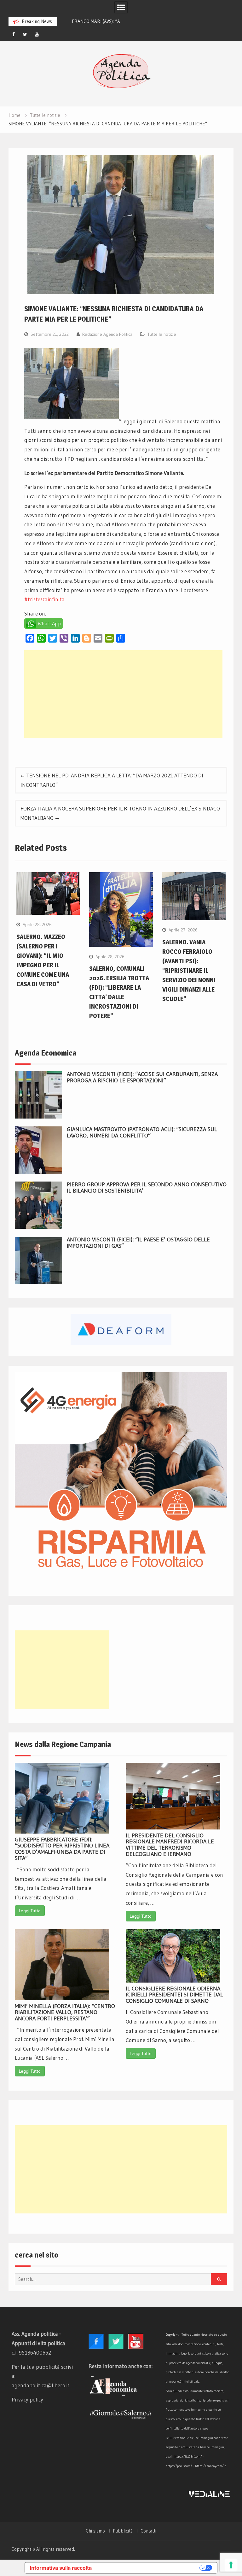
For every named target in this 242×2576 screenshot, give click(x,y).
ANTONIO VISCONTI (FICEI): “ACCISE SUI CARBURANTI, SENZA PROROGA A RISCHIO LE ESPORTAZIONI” (142, 1077)
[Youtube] (37, 34)
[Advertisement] (124, 694)
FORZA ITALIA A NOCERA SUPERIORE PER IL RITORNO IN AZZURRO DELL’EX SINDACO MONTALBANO (120, 813)
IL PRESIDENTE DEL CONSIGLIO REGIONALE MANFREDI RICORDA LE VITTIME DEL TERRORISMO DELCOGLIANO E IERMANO (170, 1845)
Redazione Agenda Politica (107, 334)
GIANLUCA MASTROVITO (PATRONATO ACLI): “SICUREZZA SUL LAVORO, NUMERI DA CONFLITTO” (142, 1132)
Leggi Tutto (30, 1911)
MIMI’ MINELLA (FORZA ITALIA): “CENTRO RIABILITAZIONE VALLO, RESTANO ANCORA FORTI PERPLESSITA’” (65, 2012)
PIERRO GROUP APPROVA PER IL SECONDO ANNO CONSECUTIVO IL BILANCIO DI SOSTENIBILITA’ (147, 1188)
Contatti (148, 2531)
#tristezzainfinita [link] (44, 599)
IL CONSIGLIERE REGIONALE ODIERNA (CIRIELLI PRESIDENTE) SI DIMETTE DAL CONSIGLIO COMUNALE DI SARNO (174, 1995)
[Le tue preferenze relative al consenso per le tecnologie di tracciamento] (231, 2565)
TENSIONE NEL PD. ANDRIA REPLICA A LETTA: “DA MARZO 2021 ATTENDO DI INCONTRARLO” (112, 780)
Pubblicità (123, 2531)
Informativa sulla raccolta (61, 2568)
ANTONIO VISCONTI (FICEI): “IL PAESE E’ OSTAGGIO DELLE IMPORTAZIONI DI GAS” (138, 1243)
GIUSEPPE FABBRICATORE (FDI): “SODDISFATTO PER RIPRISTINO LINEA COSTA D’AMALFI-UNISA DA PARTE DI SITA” (62, 1849)
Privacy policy (27, 2399)
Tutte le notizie (162, 334)
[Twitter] (25, 34)
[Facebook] (14, 34)
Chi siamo (95, 2531)
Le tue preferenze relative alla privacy (149, 2568)
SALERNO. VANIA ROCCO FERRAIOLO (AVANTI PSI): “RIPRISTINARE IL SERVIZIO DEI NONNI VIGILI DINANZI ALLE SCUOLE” (189, 970)
